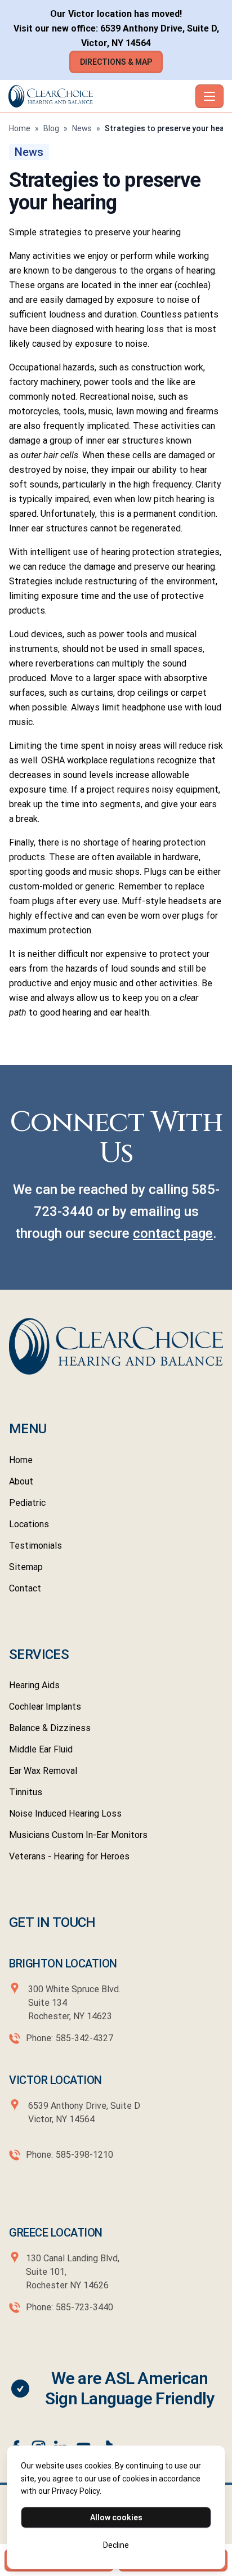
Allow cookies (116, 2517)
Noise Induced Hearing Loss (65, 1814)
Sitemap (26, 1567)
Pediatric (27, 1503)
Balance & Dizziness (50, 1728)
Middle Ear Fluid (41, 1749)
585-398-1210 (84, 2155)
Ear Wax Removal (43, 1771)
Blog (51, 128)
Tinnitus (26, 1792)
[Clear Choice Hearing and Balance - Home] (100, 96)
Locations (29, 1524)
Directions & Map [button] (116, 62)
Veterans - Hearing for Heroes (69, 1856)
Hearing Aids (34, 1685)
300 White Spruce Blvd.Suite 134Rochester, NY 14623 (74, 2003)
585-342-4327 (84, 2038)
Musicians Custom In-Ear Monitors (78, 1835)
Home (20, 128)
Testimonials (35, 1546)
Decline (116, 2545)
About (21, 1481)
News (82, 128)
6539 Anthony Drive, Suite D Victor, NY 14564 (83, 2112)
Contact (25, 1588)
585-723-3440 (84, 2307)
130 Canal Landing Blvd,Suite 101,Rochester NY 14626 (73, 2272)
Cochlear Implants (45, 1707)
